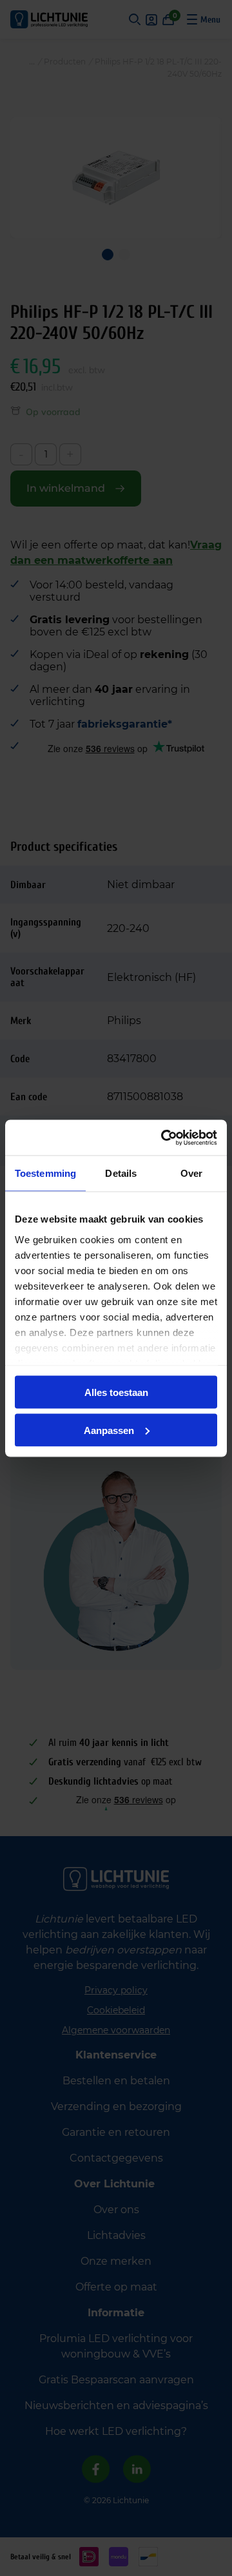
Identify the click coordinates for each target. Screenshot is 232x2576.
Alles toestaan (116, 1392)
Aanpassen (109, 1430)
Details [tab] (121, 1173)
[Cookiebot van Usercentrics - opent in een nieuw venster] (164, 1138)
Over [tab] (191, 1173)
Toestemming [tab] (45, 1173)
